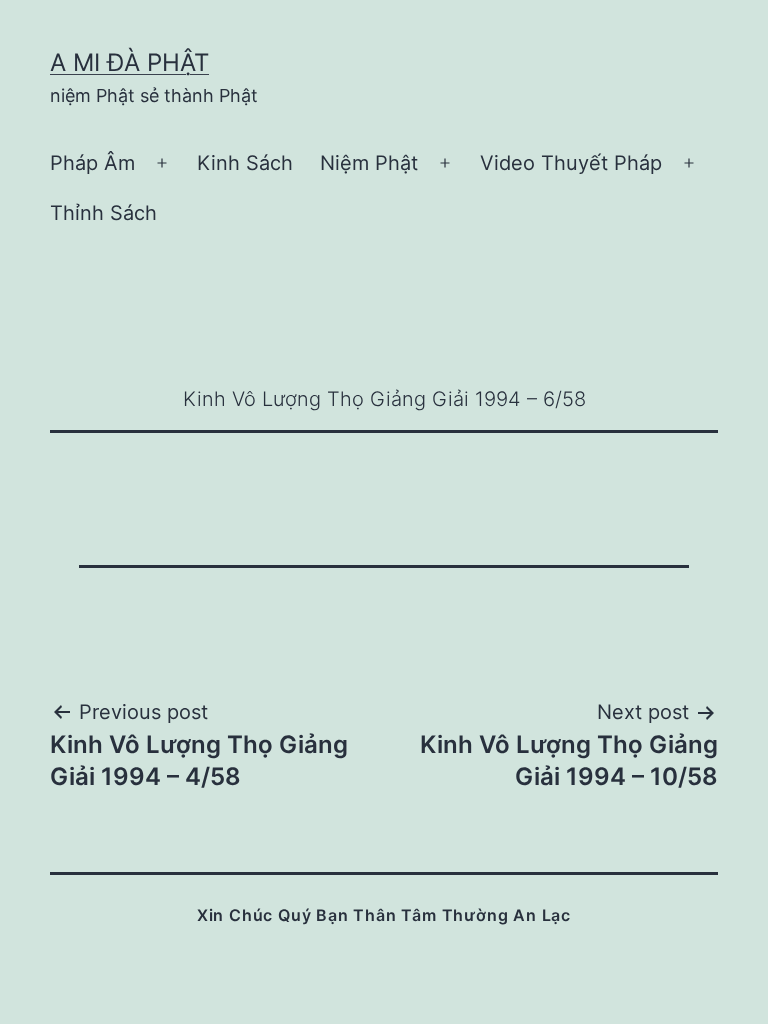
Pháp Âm (92, 163)
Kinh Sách (245, 163)
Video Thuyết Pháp (571, 163)
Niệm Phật (369, 163)
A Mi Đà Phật (129, 62)
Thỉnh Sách (103, 213)
